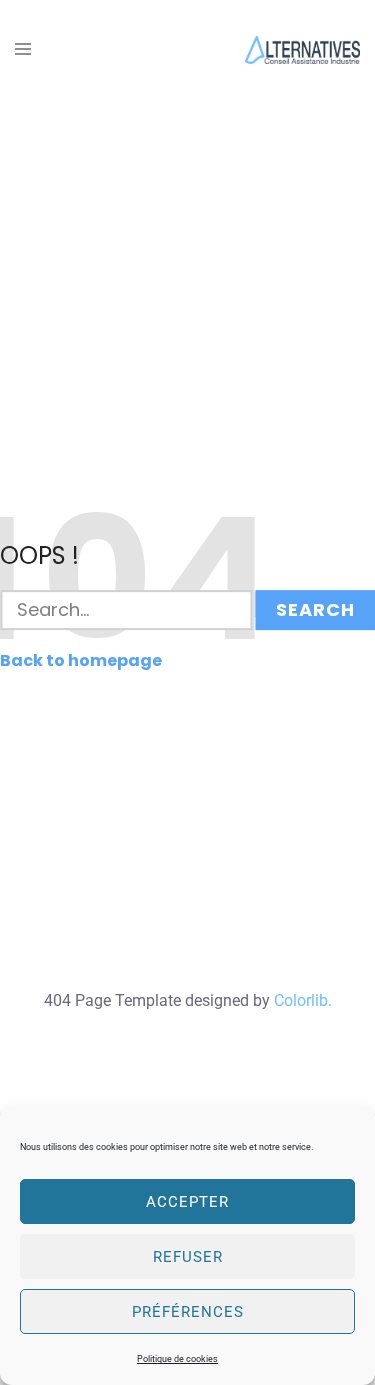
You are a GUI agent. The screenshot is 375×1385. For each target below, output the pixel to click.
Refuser (188, 1257)
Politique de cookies (177, 1359)
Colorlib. (303, 1000)
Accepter (187, 1202)
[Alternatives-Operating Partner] (302, 48)
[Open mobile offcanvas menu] (23, 50)
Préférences (188, 1312)
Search (315, 609)
